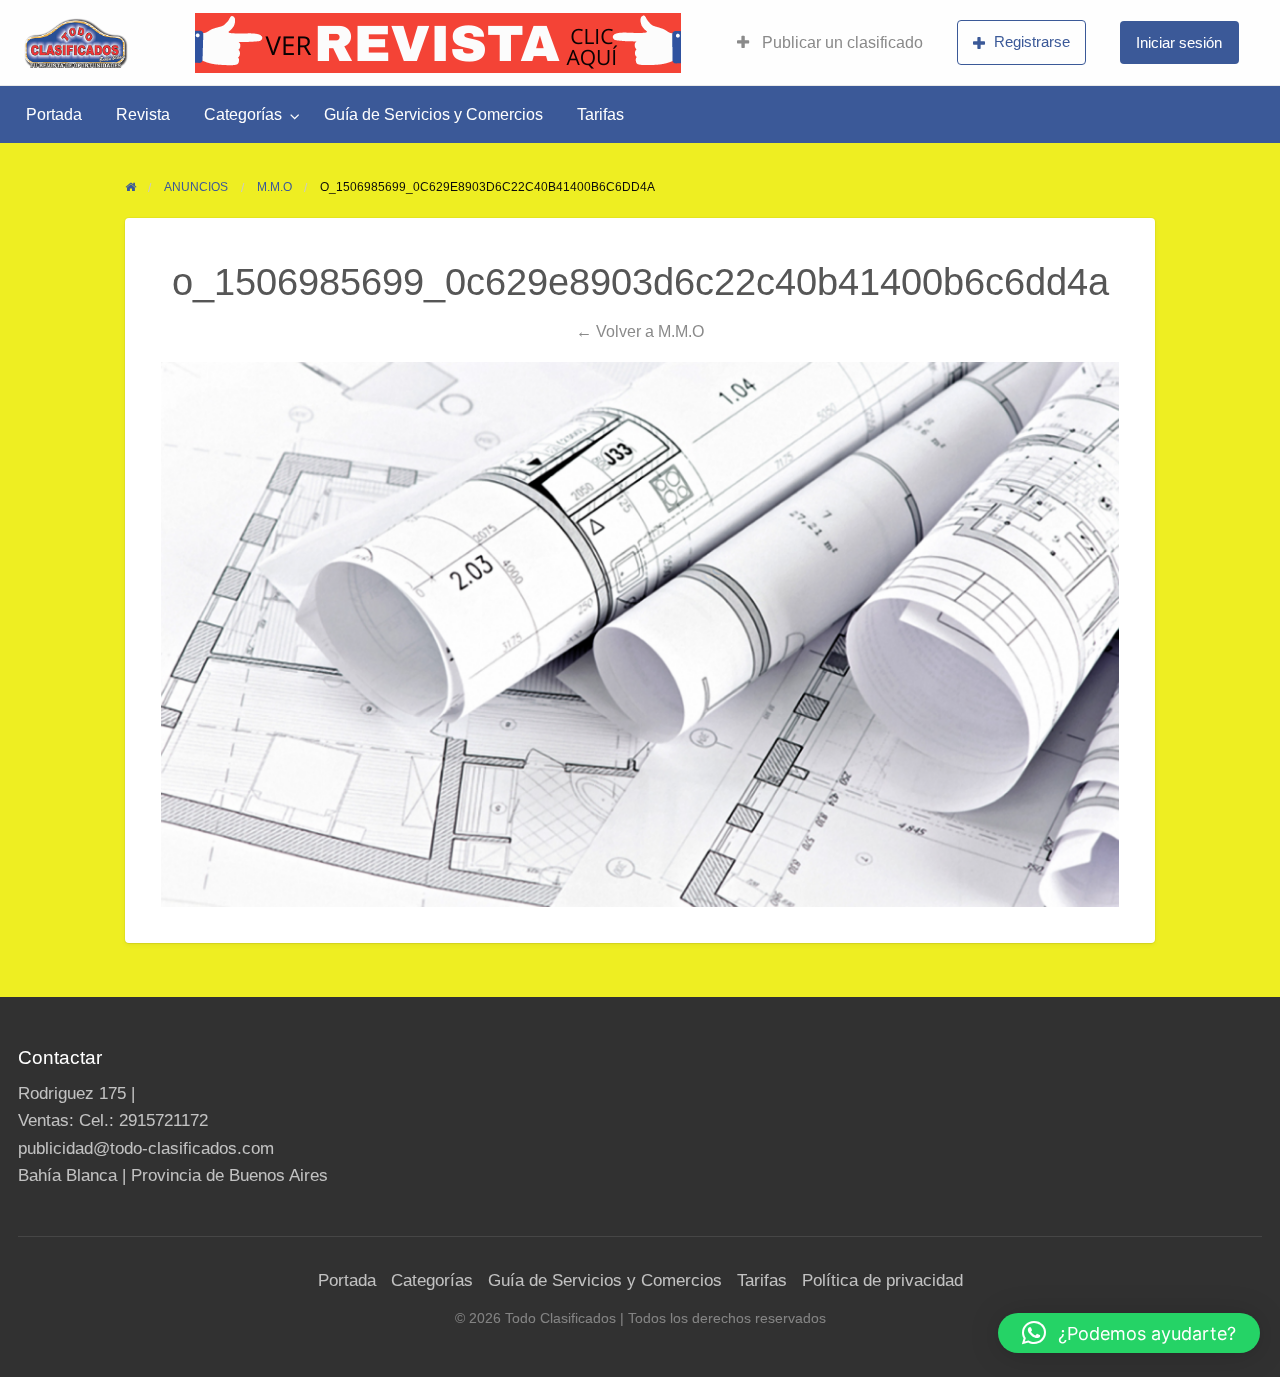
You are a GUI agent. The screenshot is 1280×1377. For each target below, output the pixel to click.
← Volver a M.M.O (640, 331)
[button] (1129, 1333)
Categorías (243, 114)
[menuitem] (830, 43)
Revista (143, 114)
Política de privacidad (882, 1280)
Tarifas (600, 114)
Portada (54, 114)
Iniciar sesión (1179, 42)
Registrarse (1032, 41)
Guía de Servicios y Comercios (433, 114)
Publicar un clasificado (840, 42)
